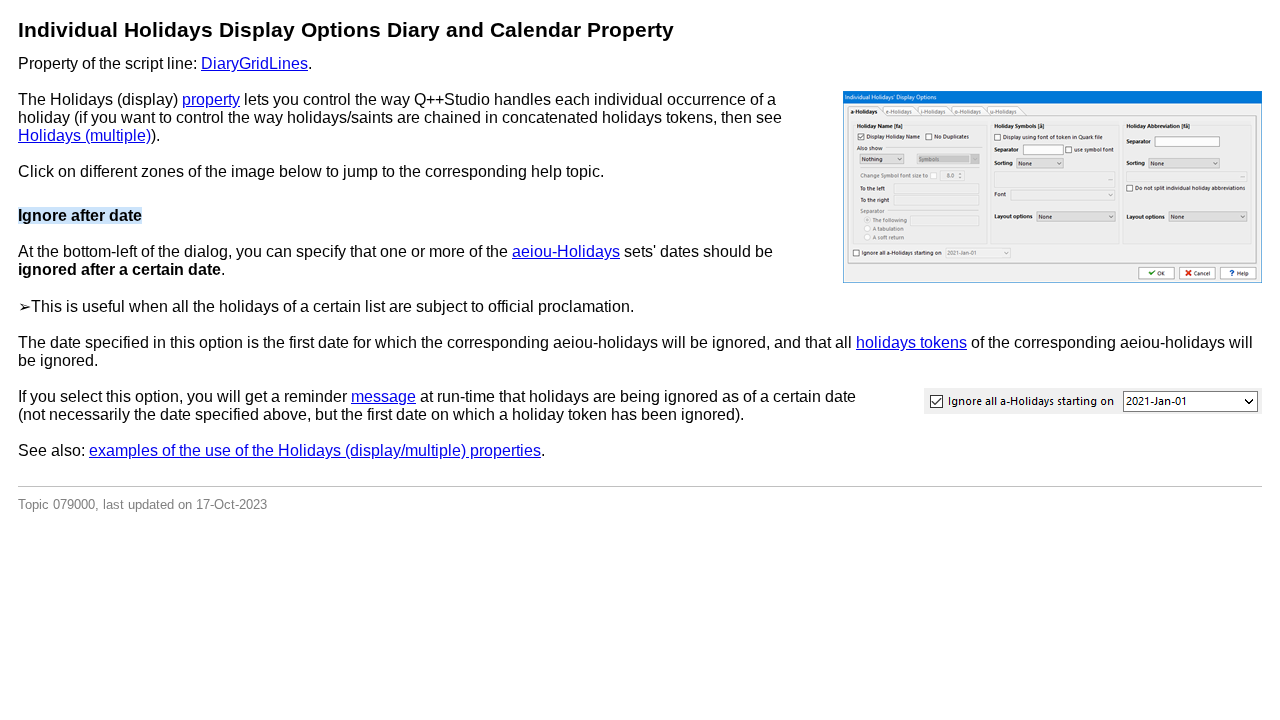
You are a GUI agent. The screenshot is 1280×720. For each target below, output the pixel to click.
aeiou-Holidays (566, 251)
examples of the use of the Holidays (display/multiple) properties (315, 450)
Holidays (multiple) (84, 135)
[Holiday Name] (919, 182)
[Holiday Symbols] (1055, 182)
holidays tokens (911, 342)
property (211, 99)
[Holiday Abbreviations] (1187, 182)
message (383, 396)
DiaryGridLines (254, 63)
